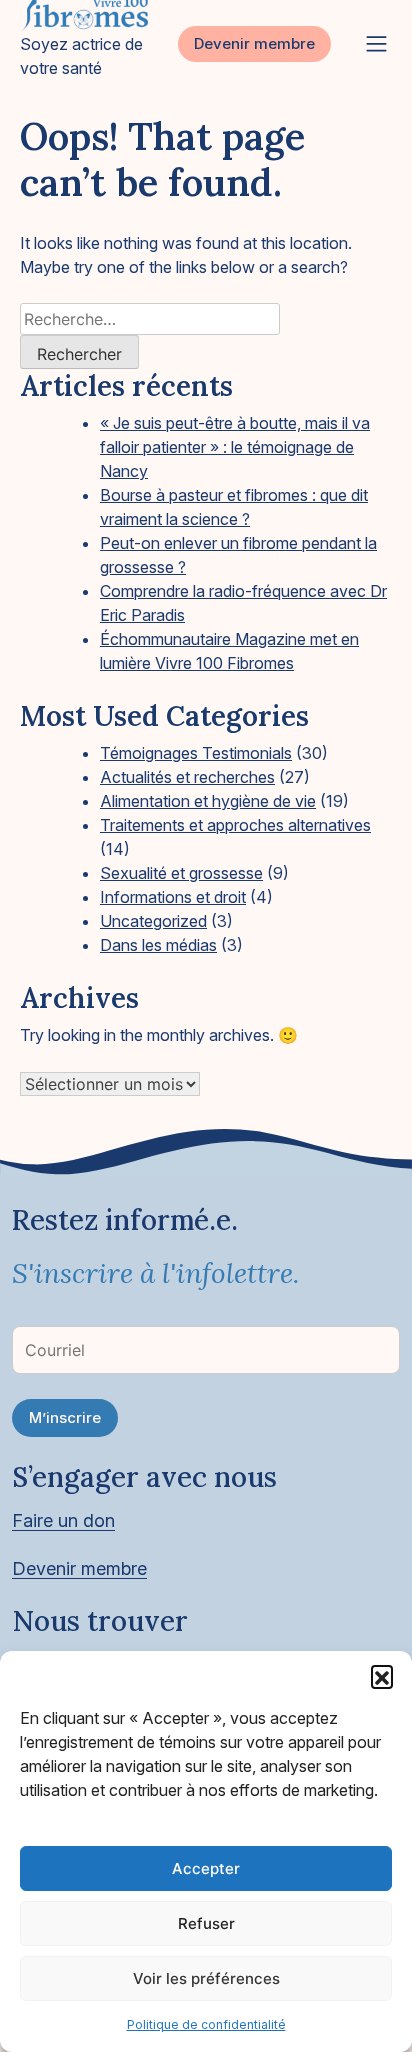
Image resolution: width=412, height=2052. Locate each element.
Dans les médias (158, 945)
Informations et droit (173, 897)
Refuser (206, 1923)
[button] (382, 1676)
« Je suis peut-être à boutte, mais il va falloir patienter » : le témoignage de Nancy (235, 447)
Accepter (206, 1868)
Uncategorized (153, 921)
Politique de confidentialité (206, 2024)
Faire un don (63, 1520)
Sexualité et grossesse (181, 873)
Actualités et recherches (187, 777)
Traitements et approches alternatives (235, 825)
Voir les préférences (206, 1978)
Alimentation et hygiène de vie (208, 801)
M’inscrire (65, 1417)
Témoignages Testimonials (196, 753)
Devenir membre (254, 43)
